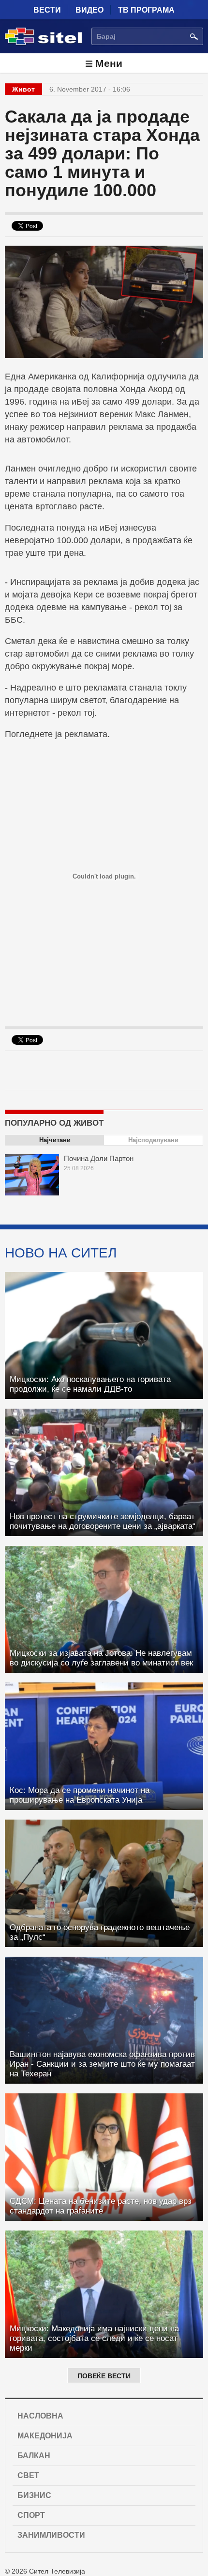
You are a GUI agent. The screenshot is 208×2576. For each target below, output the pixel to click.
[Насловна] (43, 43)
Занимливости (51, 2535)
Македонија (45, 2436)
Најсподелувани (153, 1140)
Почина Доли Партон (99, 1158)
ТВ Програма (146, 10)
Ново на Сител (61, 1253)
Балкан (34, 2456)
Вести (47, 10)
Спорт (31, 2515)
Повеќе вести (104, 2376)
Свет (28, 2475)
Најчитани (55, 1140)
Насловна (40, 2416)
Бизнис (34, 2495)
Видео (89, 10)
